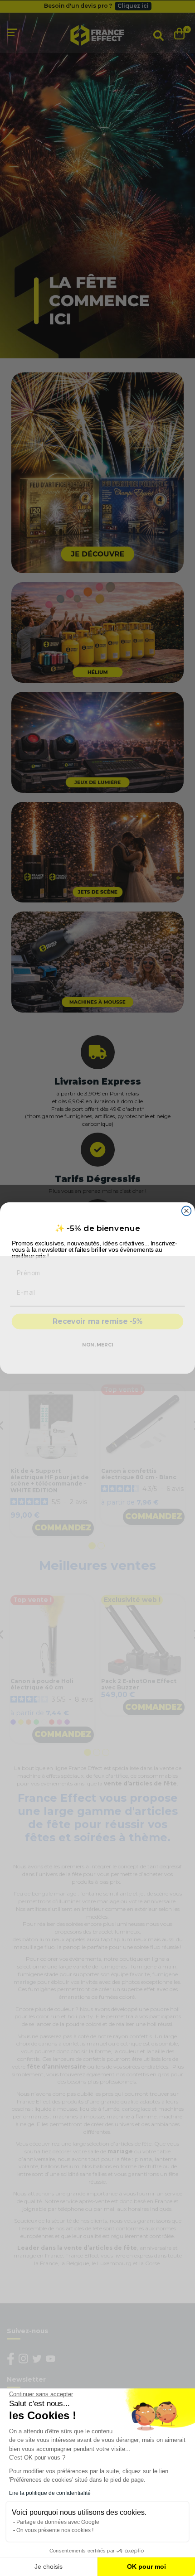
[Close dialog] (187, 1211)
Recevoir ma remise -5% (97, 1322)
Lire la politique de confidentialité (50, 2493)
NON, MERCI (97, 1345)
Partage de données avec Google (58, 2522)
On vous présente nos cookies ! (55, 2530)
